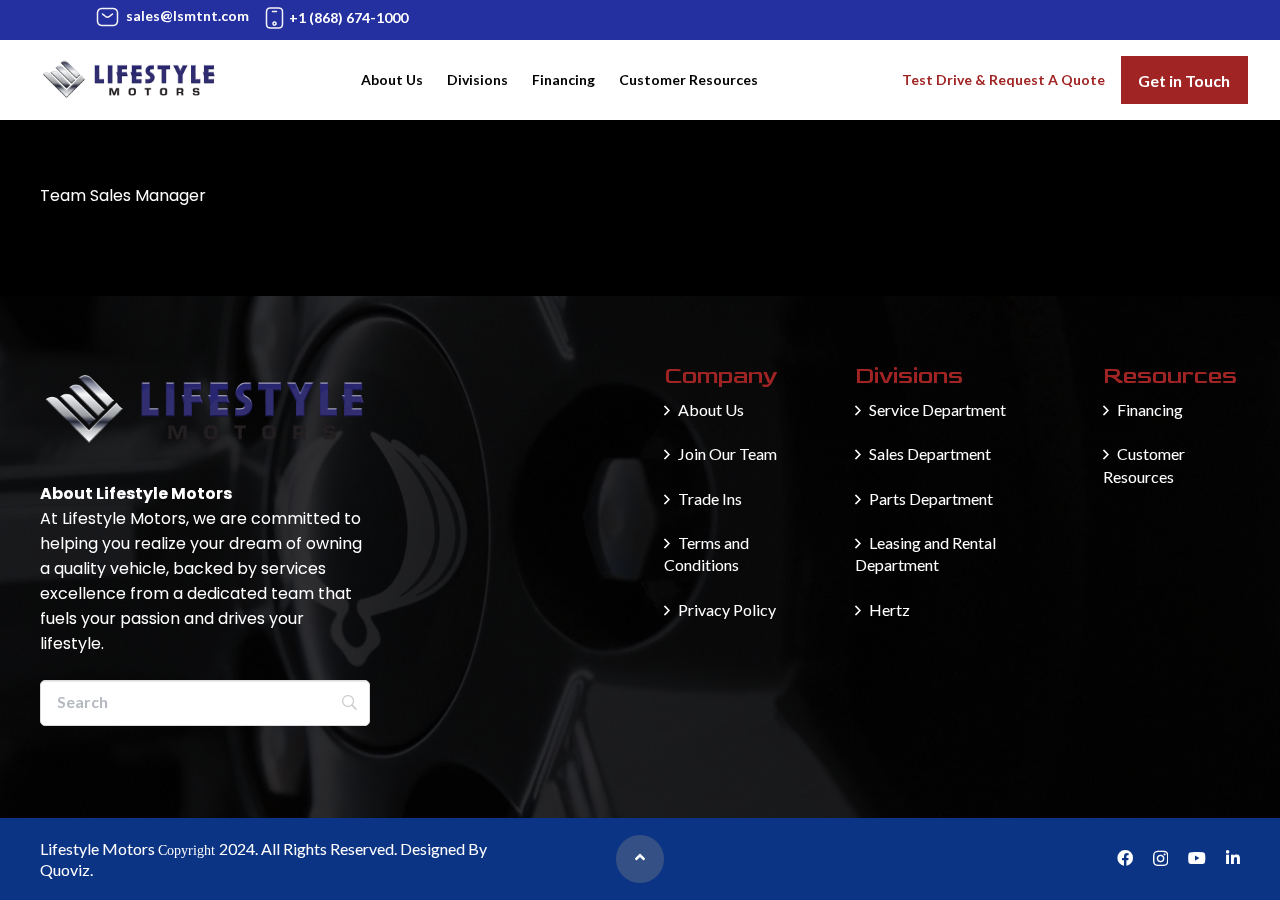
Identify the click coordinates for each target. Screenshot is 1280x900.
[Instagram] (1160, 859)
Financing (1150, 409)
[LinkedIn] (1233, 858)
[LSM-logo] (129, 80)
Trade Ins (710, 498)
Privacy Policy (727, 609)
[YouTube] (1197, 858)
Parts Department (931, 498)
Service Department (937, 409)
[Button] (640, 859)
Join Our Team (727, 453)
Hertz (889, 609)
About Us (711, 409)
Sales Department (930, 453)
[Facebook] (1125, 858)
